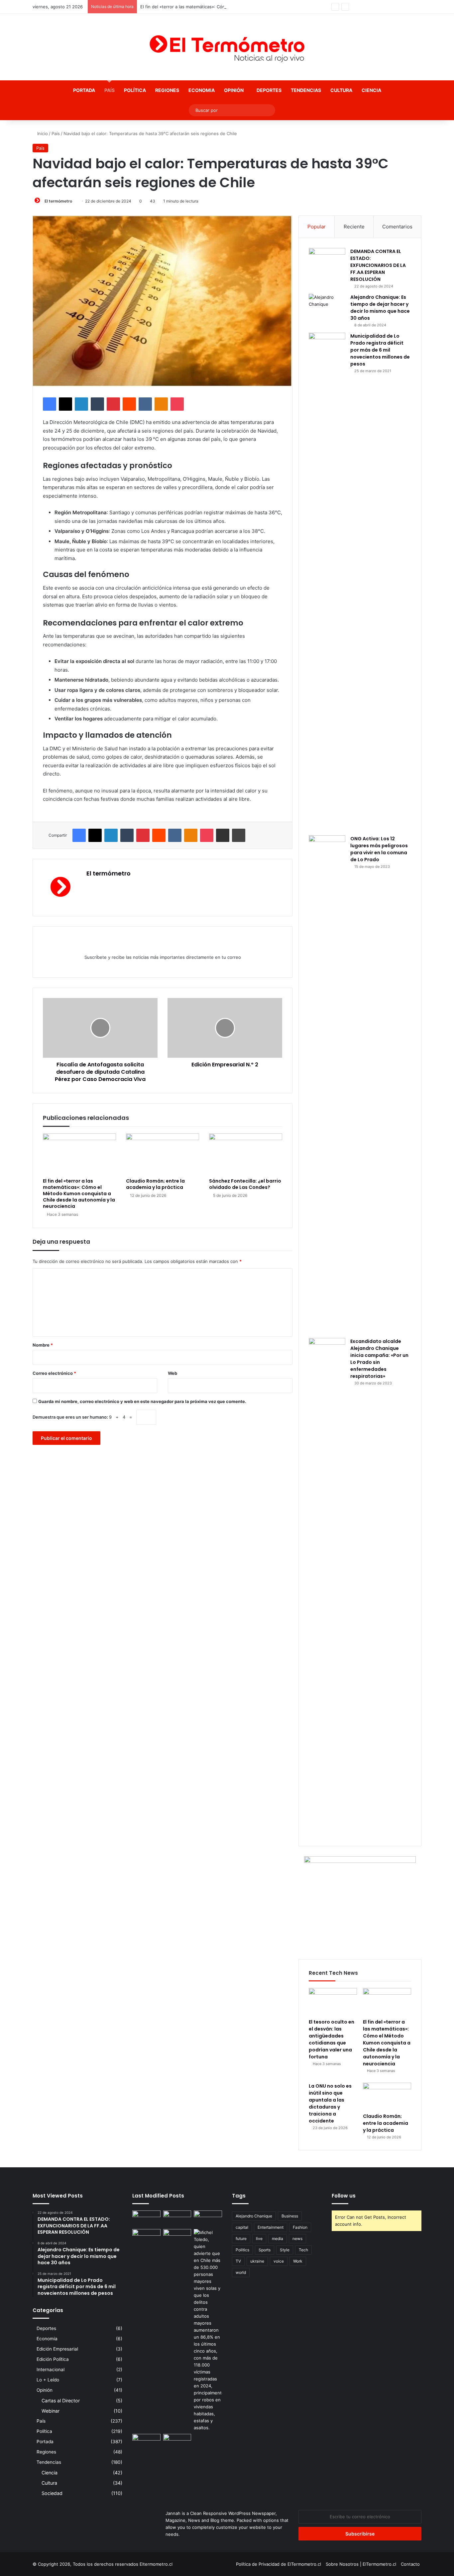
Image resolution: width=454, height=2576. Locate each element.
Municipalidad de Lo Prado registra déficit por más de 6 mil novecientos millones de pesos (380, 350)
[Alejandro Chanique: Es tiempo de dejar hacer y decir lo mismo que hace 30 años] (327, 306)
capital (242, 2227)
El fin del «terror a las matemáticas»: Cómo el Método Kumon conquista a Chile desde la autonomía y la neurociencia (261, 7)
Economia (202, 90)
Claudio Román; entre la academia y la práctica (155, 1184)
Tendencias (306, 90)
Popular (317, 227)
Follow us (344, 2196)
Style (285, 2250)
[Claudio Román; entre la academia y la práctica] (163, 1154)
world (241, 2272)
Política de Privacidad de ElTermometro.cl (279, 2564)
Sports (265, 2250)
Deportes (269, 90)
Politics (242, 2250)
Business (290, 2216)
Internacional (51, 2369)
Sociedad (52, 2493)
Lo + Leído (48, 2380)
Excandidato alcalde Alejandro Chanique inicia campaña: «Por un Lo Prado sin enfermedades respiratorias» (379, 1359)
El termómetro (58, 201)
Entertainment (271, 2227)
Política (135, 90)
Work (298, 2261)
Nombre (43, 1345)
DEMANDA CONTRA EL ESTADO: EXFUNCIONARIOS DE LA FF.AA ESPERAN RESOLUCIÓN (378, 265)
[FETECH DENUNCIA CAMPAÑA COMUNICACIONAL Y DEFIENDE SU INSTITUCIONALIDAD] (146, 2218)
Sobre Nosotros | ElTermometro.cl (361, 2564)
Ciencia (371, 90)
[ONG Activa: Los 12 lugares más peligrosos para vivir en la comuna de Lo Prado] (327, 1084)
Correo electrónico (54, 1373)
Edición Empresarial (57, 2349)
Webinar (51, 2411)
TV (238, 2261)
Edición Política (53, 2359)
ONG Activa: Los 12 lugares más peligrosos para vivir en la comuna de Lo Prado (379, 849)
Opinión (234, 90)
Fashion (300, 2227)
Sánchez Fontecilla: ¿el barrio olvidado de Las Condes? (245, 1184)
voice (279, 2261)
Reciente (354, 227)
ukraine (257, 2261)
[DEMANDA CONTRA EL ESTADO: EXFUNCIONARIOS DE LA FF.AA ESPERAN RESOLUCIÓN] (327, 260)
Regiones (167, 90)
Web (172, 1373)
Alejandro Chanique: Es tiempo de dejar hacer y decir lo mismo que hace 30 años (380, 308)
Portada (84, 90)
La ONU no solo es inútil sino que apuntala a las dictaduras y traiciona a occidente (330, 2103)
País (110, 90)
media (278, 2239)
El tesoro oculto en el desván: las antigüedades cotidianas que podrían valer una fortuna (332, 2039)
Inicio (42, 133)
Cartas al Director (61, 2401)
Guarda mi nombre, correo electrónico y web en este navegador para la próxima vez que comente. (142, 1401)
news (297, 2239)
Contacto (410, 2564)
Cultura (341, 90)
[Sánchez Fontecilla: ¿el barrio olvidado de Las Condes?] (246, 1154)
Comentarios (397, 227)
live (259, 2239)
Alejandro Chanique (254, 2216)
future (241, 2239)
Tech (303, 2250)
